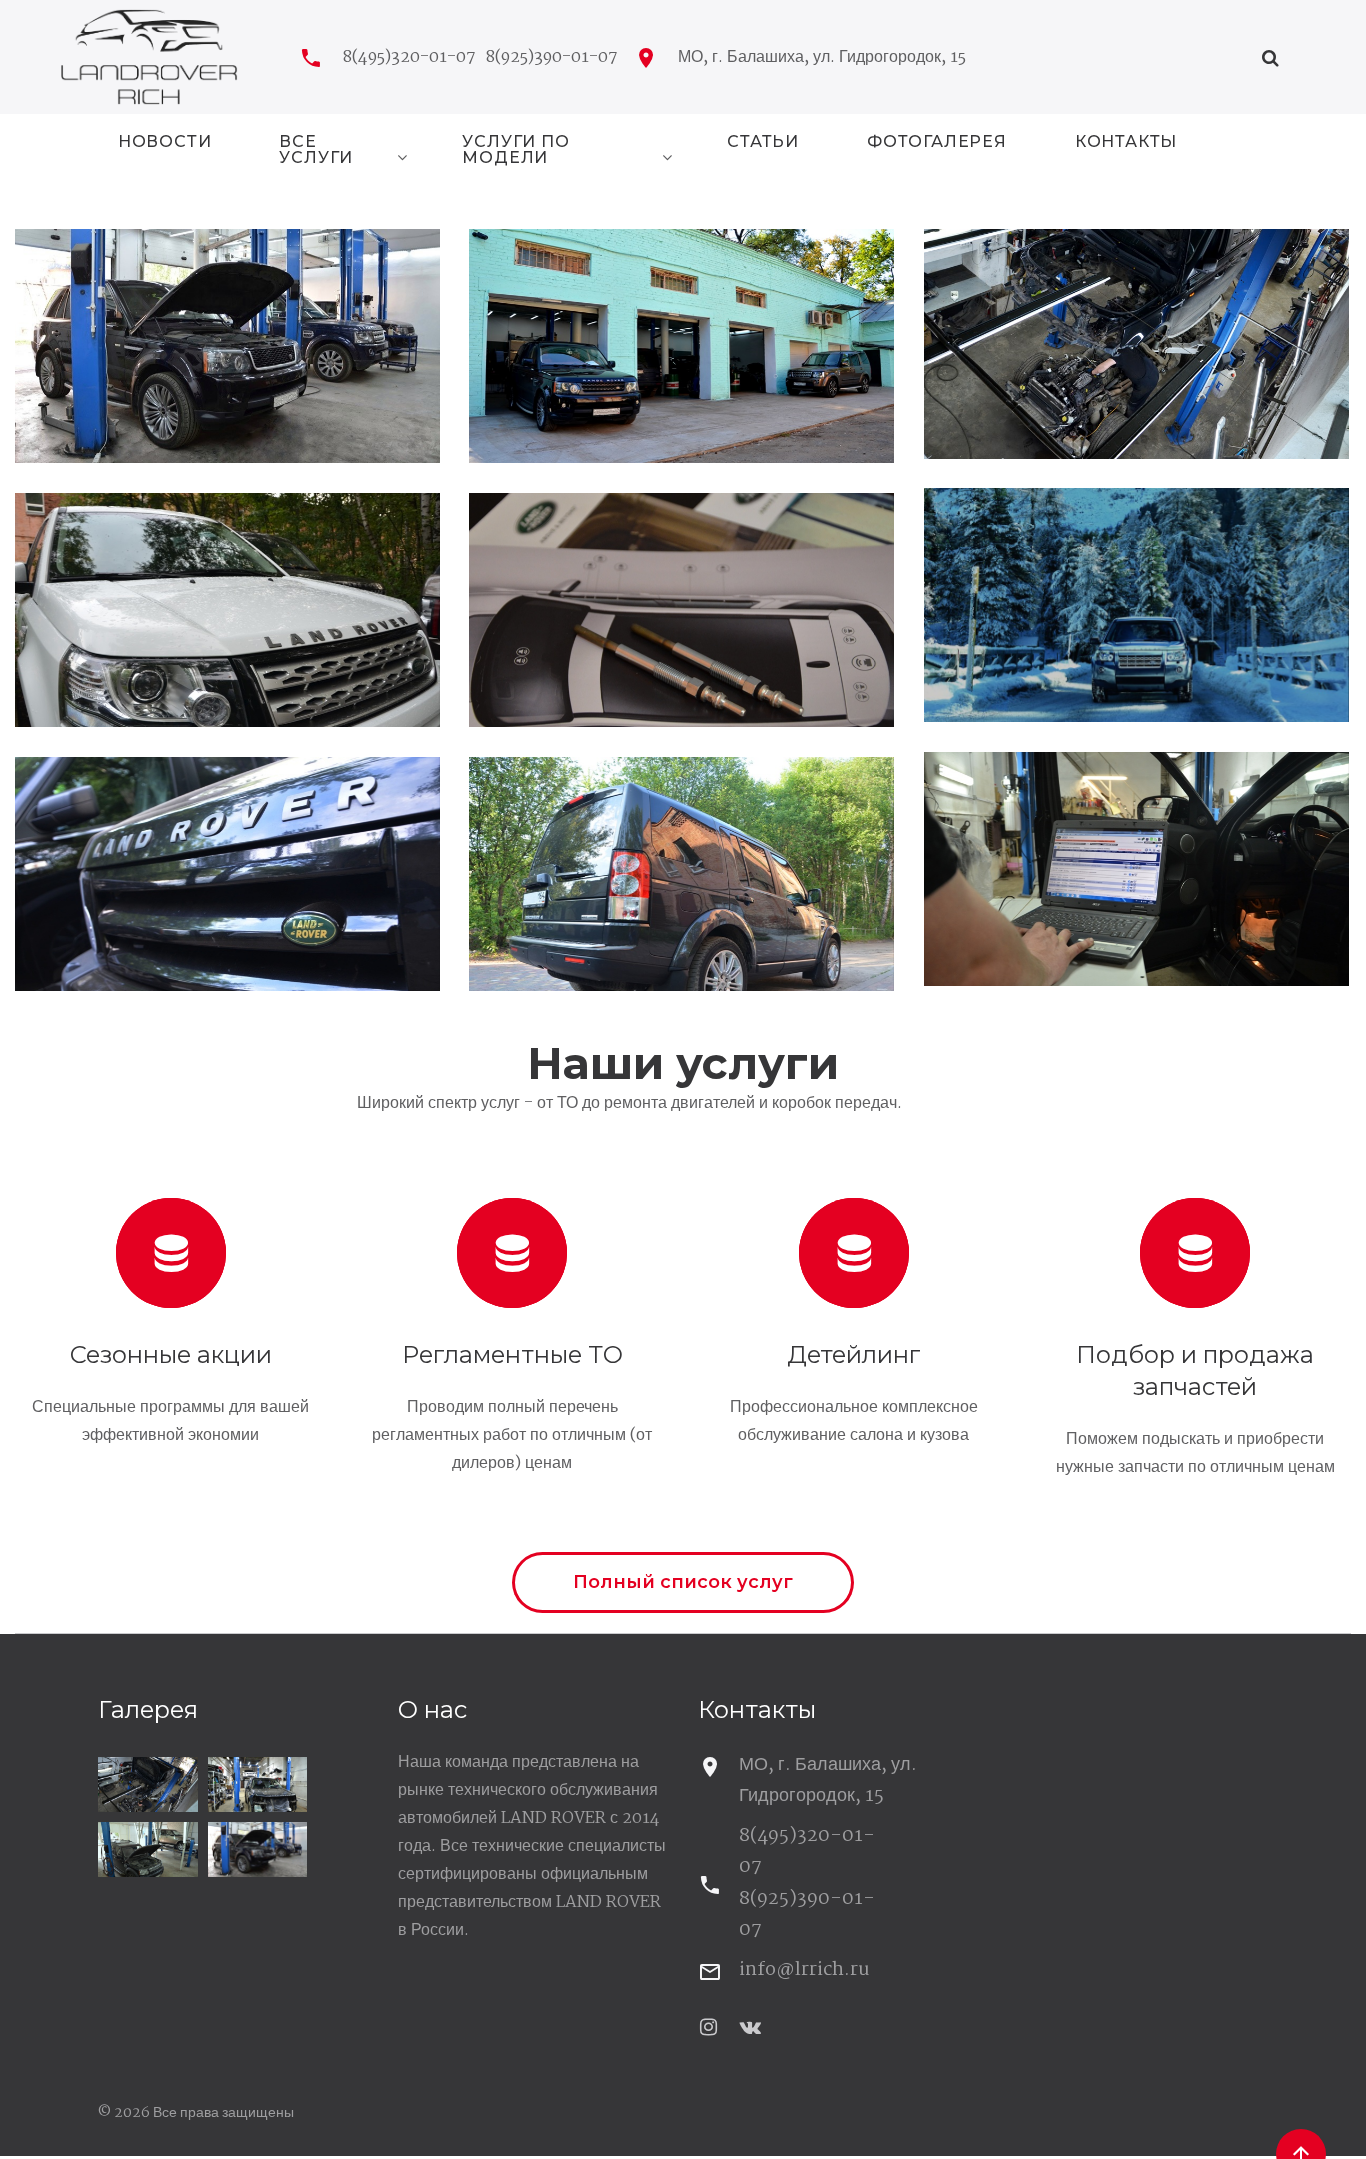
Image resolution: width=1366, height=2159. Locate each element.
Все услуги (316, 150)
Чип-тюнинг (1136, 856)
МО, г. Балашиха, (822, 58)
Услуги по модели (515, 150)
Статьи (763, 142)
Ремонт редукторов (681, 861)
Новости (165, 142)
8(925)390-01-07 (552, 58)
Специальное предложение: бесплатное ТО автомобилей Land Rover (227, 333)
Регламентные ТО (512, 1354)
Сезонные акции (171, 1354)
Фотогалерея (937, 142)
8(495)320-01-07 (409, 58)
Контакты (1126, 142)
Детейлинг (854, 1354)
